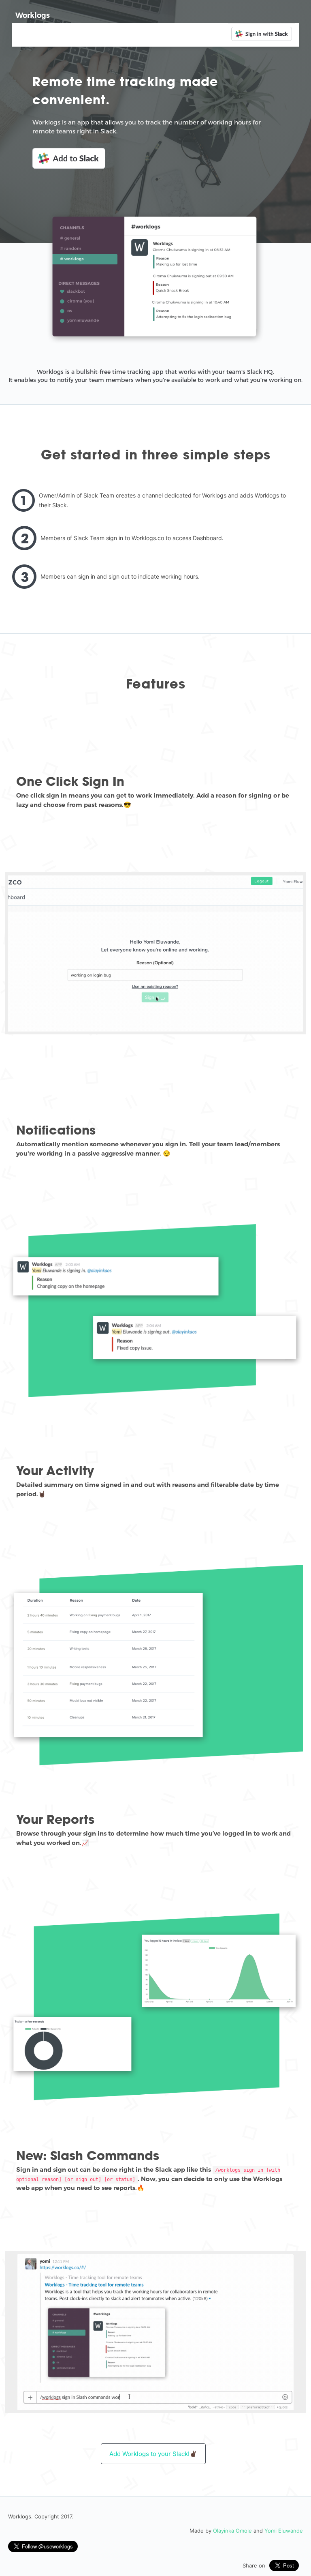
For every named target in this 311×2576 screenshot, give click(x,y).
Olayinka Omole (232, 2531)
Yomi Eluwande (284, 2531)
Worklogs (33, 15)
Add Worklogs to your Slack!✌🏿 (153, 2454)
